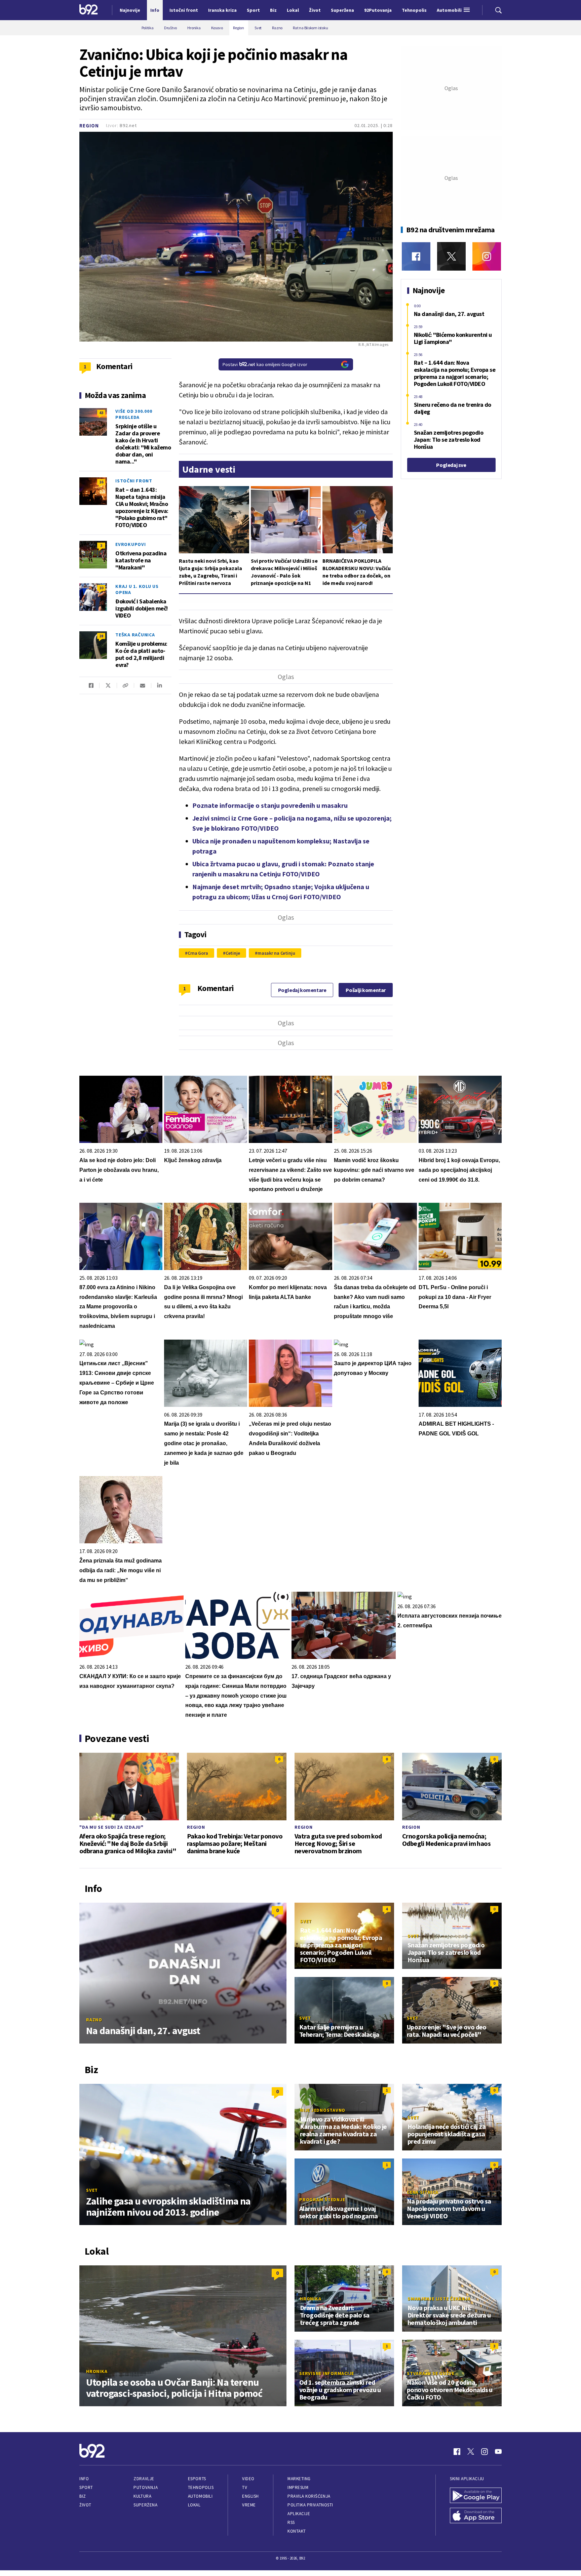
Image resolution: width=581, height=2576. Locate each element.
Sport (86, 2487)
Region (89, 126)
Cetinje (233, 953)
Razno (94, 2020)
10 (101, 588)
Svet (306, 1921)
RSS (291, 2522)
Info (84, 2479)
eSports (197, 2479)
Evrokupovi (131, 544)
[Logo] (89, 10)
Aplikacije (299, 2514)
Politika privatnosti (310, 2505)
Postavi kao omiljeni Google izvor (265, 364)
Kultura (142, 2496)
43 (101, 413)
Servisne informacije (327, 2373)
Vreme (249, 2505)
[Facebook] (416, 256)
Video (248, 2479)
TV (245, 2487)
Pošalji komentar (366, 990)
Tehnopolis (201, 2487)
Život (85, 2505)
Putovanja (146, 2487)
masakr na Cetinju (276, 953)
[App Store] (476, 2516)
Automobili (200, 2496)
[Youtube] (498, 2452)
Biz (83, 2496)
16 (101, 482)
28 (101, 636)
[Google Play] (476, 2496)
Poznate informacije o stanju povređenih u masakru (270, 805)
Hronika (97, 2371)
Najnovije (130, 10)
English (250, 2496)
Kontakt (297, 2531)
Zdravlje (144, 2479)
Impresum (298, 2487)
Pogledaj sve (451, 465)
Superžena (145, 2505)
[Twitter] (451, 256)
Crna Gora (198, 953)
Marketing (299, 2479)
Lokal (194, 2505)
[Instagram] (487, 256)
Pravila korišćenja (309, 2496)
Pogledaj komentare (302, 990)
